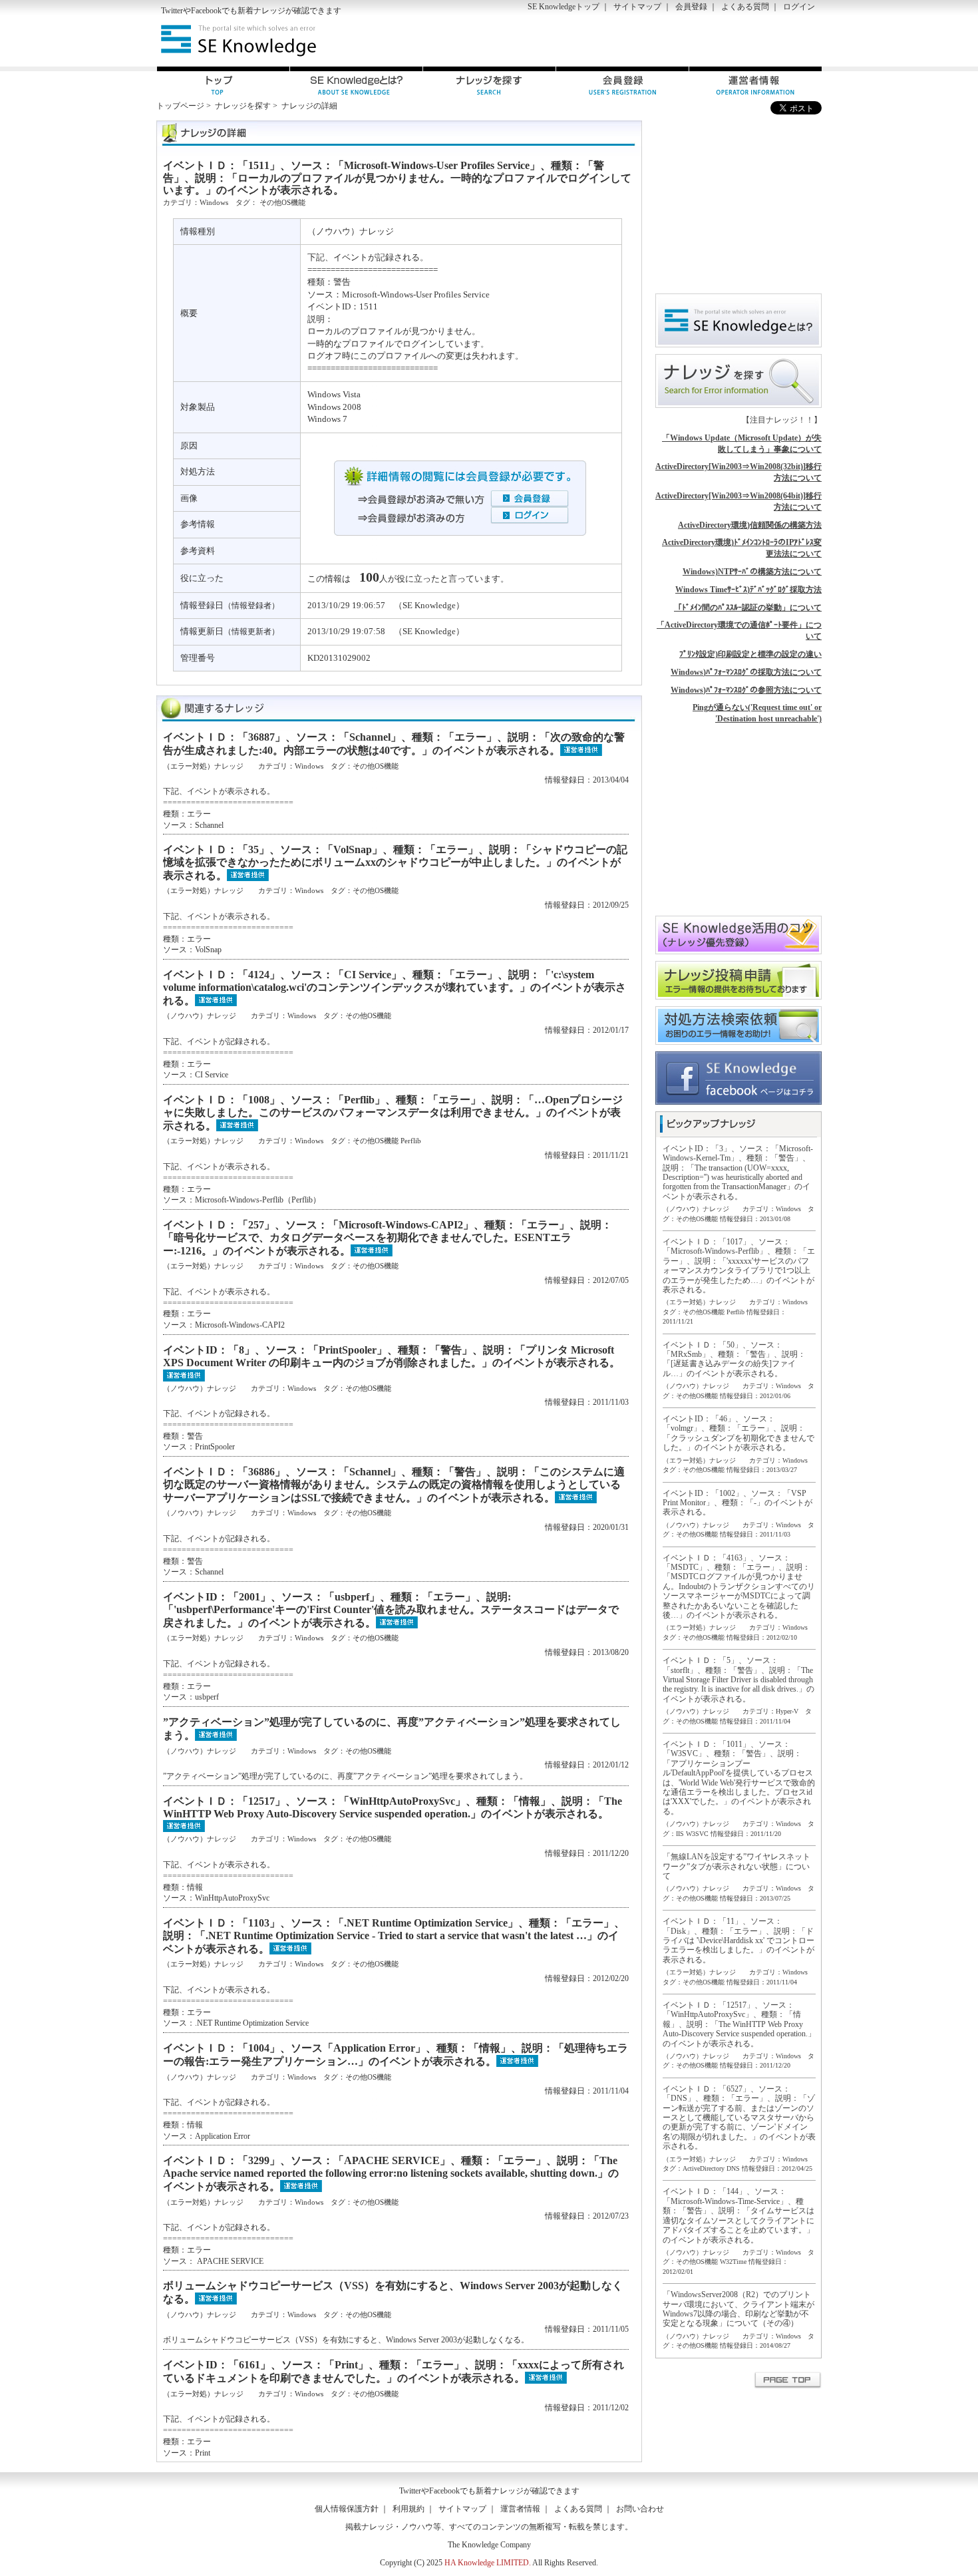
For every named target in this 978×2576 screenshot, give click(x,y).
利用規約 (408, 2509)
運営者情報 (520, 2509)
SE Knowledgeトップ (564, 7)
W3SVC (697, 1834)
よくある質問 (745, 7)
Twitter (172, 11)
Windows (214, 202)
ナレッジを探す (243, 106)
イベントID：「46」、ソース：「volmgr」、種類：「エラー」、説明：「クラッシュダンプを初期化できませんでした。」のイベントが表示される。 (738, 1433)
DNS (733, 2168)
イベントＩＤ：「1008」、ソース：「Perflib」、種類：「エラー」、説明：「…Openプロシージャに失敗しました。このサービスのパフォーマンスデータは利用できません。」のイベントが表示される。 (393, 1112)
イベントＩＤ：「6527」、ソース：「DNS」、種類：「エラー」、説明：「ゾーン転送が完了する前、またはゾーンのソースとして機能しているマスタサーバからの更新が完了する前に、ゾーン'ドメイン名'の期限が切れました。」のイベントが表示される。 (739, 2117)
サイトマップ (637, 7)
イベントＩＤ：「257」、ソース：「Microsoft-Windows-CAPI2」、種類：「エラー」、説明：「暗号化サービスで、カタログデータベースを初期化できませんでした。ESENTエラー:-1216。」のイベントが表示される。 (388, 1237)
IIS (680, 1834)
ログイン (799, 7)
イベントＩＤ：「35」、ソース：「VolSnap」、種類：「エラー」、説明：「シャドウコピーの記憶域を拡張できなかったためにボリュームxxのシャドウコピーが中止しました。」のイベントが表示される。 (395, 862)
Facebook (206, 11)
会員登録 (691, 7)
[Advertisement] (666, 41)
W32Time (733, 2262)
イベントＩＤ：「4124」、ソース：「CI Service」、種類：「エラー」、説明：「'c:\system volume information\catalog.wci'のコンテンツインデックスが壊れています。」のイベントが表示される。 (395, 987)
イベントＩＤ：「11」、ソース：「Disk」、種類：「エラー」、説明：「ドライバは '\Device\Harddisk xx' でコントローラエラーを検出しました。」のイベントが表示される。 (738, 1940)
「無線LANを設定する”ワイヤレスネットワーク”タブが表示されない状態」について (736, 1866)
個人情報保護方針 (347, 2509)
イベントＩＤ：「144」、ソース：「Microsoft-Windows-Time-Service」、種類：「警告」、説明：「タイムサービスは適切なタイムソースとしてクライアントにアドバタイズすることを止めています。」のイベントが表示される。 (738, 2215)
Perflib (411, 1141)
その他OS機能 (282, 202)
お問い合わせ (640, 2509)
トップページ (180, 106)
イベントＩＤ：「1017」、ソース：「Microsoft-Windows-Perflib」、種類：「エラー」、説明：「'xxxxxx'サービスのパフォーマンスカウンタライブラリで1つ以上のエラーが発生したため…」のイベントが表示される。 (739, 1266)
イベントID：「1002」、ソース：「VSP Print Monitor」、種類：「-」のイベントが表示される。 (737, 1503)
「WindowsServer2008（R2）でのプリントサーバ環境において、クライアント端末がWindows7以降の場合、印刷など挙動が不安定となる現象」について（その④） (738, 2309)
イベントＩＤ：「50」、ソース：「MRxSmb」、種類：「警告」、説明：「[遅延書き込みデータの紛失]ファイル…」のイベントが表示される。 (734, 1359)
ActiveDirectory (704, 2168)
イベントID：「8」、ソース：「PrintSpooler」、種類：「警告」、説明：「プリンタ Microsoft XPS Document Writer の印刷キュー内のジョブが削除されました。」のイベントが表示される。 (392, 1356)
